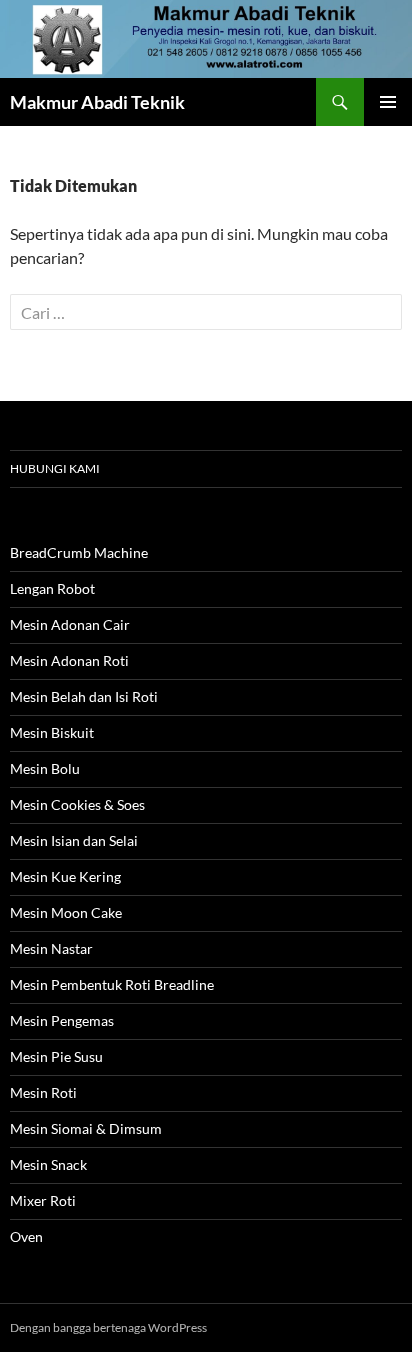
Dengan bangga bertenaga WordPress (108, 1327)
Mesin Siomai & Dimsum (86, 1128)
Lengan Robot (52, 588)
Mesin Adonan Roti (69, 660)
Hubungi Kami (55, 468)
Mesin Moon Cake (66, 912)
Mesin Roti (43, 1092)
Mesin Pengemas (62, 1020)
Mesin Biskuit (52, 732)
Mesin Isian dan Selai (74, 840)
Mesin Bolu (45, 768)
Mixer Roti (43, 1200)
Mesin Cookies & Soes (77, 804)
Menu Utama (388, 102)
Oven (26, 1236)
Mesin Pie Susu (56, 1056)
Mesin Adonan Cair (70, 624)
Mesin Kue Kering (65, 876)
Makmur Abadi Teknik (97, 102)
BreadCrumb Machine (79, 552)
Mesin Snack (48, 1164)
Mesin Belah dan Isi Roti (84, 696)
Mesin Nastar (51, 948)
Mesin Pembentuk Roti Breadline (112, 984)
